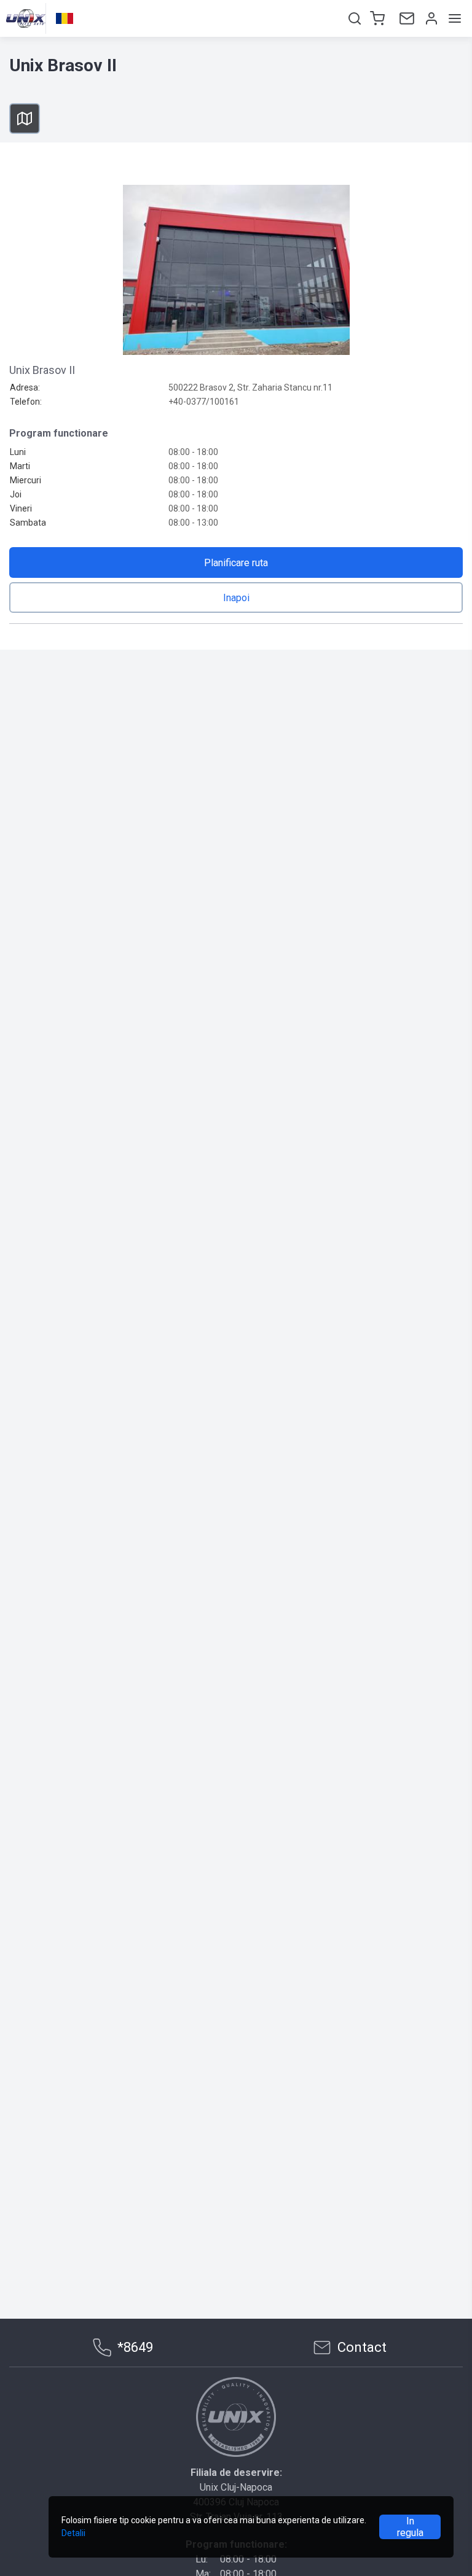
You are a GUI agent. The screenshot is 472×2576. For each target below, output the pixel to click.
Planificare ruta (236, 563)
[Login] (430, 18)
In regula (410, 2527)
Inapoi (236, 598)
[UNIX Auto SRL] (236, 2417)
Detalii (73, 2533)
